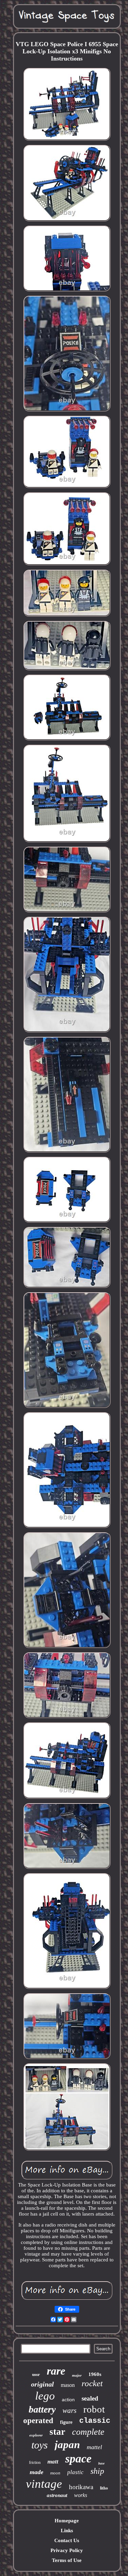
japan (67, 2445)
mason (68, 2385)
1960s (95, 2374)
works (81, 2495)
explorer (36, 2435)
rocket (92, 2383)
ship (97, 2471)
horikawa (81, 2487)
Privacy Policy (67, 2550)
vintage (44, 2484)
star (57, 2432)
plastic (75, 2472)
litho (104, 2488)
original (42, 2384)
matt (53, 2462)
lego (45, 2396)
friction (35, 2462)
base (101, 2463)
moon (55, 2473)
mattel (94, 2447)
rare (56, 2371)
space (78, 2459)
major (77, 2375)
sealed (90, 2398)
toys (40, 2445)
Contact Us (67, 2540)
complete (88, 2432)
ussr (36, 2374)
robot (94, 2409)
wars (69, 2410)
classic (95, 2421)
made (37, 2472)
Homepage (67, 2521)
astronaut (57, 2495)
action (68, 2400)
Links (67, 2531)
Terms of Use (67, 2560)
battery (42, 2409)
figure (66, 2422)
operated (38, 2421)
